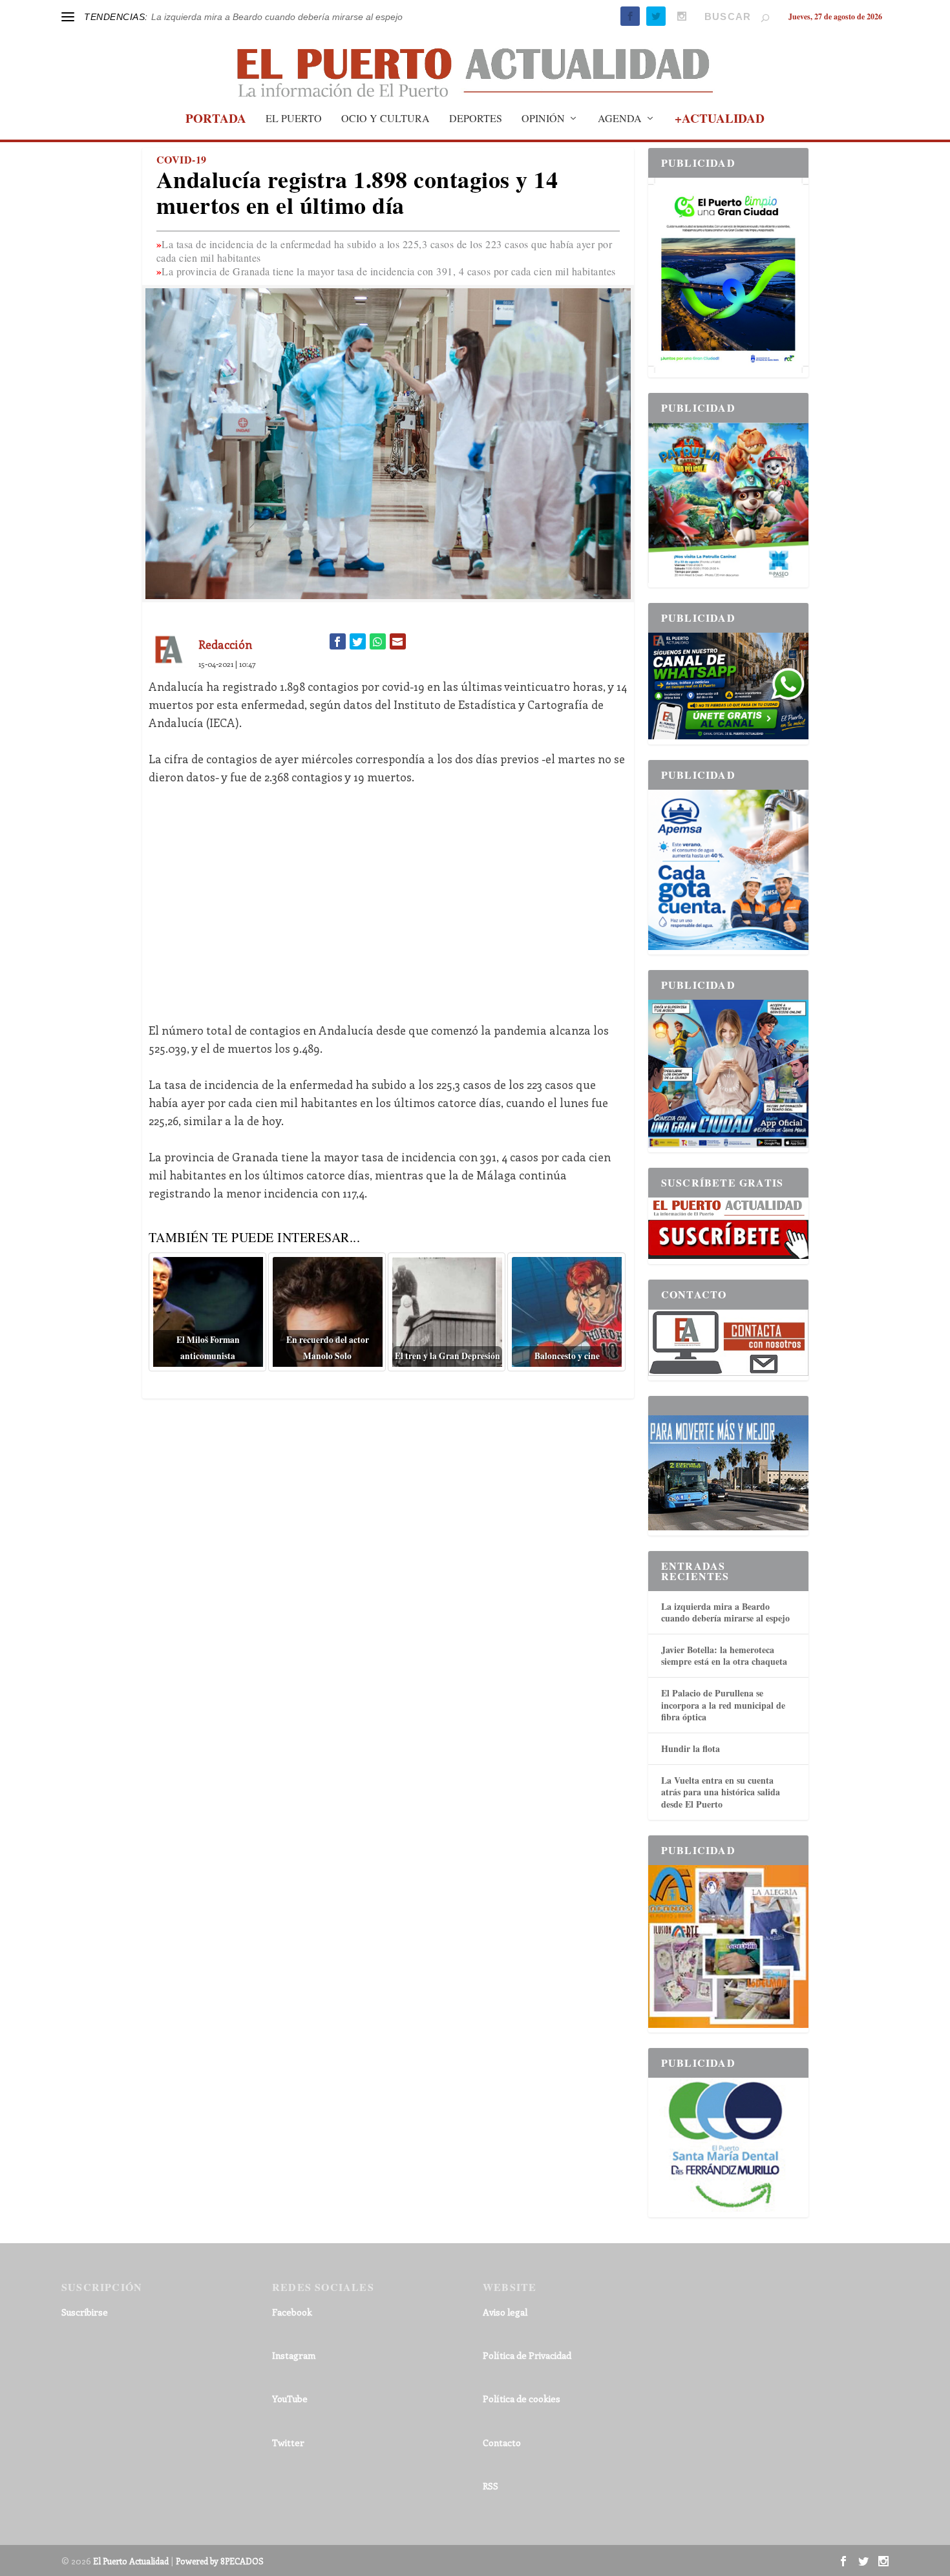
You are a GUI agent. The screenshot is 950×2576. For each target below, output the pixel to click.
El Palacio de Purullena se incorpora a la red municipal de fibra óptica (723, 1705)
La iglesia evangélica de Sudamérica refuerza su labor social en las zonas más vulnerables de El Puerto (364, 17)
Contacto (502, 2443)
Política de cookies (522, 2399)
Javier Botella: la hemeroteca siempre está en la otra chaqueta (724, 1655)
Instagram (294, 2355)
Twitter (288, 2443)
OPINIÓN (543, 119)
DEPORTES (476, 119)
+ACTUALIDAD (720, 120)
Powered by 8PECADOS (220, 2561)
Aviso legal (505, 2312)
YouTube (290, 2399)
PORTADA (216, 120)
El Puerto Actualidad (131, 2561)
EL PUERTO (294, 119)
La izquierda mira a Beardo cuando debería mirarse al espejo (725, 1612)
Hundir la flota (691, 1748)
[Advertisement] (388, 894)
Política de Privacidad (527, 2355)
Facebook (292, 2312)
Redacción (225, 644)
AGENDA (620, 119)
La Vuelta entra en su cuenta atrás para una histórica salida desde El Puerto (721, 1792)
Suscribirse (85, 2312)
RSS (491, 2486)
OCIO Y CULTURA (385, 119)
